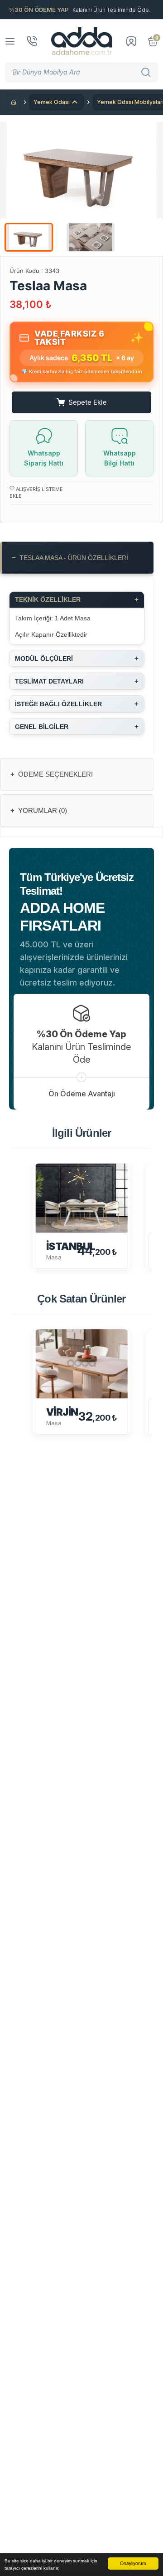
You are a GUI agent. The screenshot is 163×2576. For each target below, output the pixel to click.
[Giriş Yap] (131, 41)
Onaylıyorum (133, 2563)
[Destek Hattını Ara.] (32, 41)
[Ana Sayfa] (14, 102)
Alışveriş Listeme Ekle (36, 493)
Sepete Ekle (88, 402)
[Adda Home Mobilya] (82, 41)
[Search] (147, 72)
